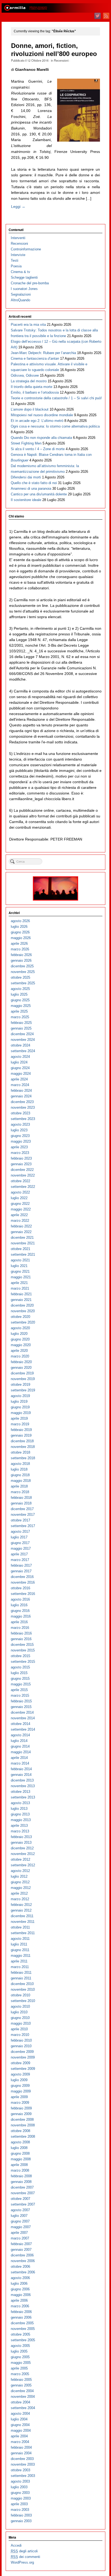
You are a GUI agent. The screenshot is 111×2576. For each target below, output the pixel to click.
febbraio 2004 (21, 2447)
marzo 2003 (20, 2510)
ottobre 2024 (20, 1045)
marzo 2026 (20, 949)
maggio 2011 (21, 1956)
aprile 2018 (19, 1486)
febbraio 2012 (21, 1905)
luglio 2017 (19, 1537)
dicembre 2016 (22, 1577)
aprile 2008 (19, 2165)
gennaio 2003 (21, 2521)
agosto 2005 (20, 2346)
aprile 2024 (19, 1079)
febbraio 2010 (21, 2040)
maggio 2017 (21, 1548)
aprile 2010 (19, 2029)
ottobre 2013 (20, 1792)
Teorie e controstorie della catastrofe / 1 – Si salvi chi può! (56, 398)
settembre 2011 (23, 1933)
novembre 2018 (23, 1447)
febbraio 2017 (21, 1565)
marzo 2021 (20, 1288)
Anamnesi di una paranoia (31, 489)
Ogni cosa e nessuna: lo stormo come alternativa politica (55, 426)
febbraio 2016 (21, 1633)
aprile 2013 (19, 1826)
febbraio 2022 (21, 1226)
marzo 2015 (20, 1695)
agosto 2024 (20, 1057)
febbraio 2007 (21, 2244)
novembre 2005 (23, 2329)
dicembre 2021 (22, 1238)
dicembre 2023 (22, 1102)
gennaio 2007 (21, 2250)
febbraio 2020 (21, 1362)
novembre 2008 (23, 2125)
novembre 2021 (23, 1243)
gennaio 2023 (21, 1164)
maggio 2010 (21, 2023)
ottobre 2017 (20, 1520)
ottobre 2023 (20, 1113)
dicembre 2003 (22, 2459)
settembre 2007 (23, 2204)
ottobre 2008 (20, 2131)
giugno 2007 (20, 2221)
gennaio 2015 (21, 1707)
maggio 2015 (21, 1684)
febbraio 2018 (21, 1498)
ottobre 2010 (20, 1995)
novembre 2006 (23, 2261)
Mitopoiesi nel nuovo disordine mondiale (42, 415)
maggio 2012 (21, 1888)
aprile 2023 (19, 1147)
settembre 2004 (23, 2408)
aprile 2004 (19, 2436)
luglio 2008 (19, 2148)
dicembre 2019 (22, 1373)
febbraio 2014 (21, 1769)
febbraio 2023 (21, 1158)
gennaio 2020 (21, 1368)
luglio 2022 (19, 1198)
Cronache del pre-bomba (30, 283)
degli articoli (24, 2551)
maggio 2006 (21, 2295)
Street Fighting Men (26, 443)
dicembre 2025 (22, 966)
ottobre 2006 (20, 2267)
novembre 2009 (23, 2057)
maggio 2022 (21, 1209)
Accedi (16, 2545)
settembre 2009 (23, 2069)
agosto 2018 (20, 1464)
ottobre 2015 (20, 1656)
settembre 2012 (23, 1865)
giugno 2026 (20, 932)
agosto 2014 (20, 1735)
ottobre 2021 (20, 1249)
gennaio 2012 (21, 1910)
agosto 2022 (20, 1192)
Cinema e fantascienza (35, 358)
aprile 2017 (19, 1554)
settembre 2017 (23, 1526)
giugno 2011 (20, 1950)
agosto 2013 (20, 1803)
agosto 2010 (20, 2006)
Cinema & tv (20, 272)
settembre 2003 (23, 2476)
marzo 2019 (20, 1424)
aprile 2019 (19, 1418)
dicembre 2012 (22, 1848)
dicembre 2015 (22, 1645)
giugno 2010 (20, 2018)
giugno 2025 (20, 1000)
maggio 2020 (21, 1345)
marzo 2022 (20, 1221)
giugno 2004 (20, 2425)
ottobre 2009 (20, 2063)
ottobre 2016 (20, 1588)
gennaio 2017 (21, 1571)
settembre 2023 (23, 1119)
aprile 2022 (19, 1215)
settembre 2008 (23, 2136)
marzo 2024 (20, 1085)
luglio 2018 (19, 1469)
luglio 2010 (19, 2012)
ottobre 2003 (20, 2470)
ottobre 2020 (20, 1317)
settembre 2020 (23, 1322)
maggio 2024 (21, 1074)
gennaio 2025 (21, 1028)
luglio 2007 (19, 2216)
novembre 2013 (23, 1786)
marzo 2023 (20, 1153)
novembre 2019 (23, 1379)
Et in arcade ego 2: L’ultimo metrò (37, 421)
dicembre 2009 (22, 2052)
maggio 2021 (21, 1277)
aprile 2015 (19, 1690)
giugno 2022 (20, 1204)
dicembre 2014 (22, 1712)
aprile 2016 (19, 1622)
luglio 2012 (19, 1876)
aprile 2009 (19, 2097)
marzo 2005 (20, 2374)
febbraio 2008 (21, 2176)
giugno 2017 (20, 1543)
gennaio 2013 (21, 1842)
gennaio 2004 (21, 2453)
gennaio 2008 (21, 2182)
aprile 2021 (19, 1283)
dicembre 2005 (22, 2323)
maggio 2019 (21, 1413)
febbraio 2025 (21, 1023)
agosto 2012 (20, 1871)
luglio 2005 (19, 2351)
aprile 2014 (19, 1758)
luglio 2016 (19, 1605)
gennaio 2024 (21, 1096)
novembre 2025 (23, 972)
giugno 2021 (20, 1271)
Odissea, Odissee (25, 375)
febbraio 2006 (21, 2312)
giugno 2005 (20, 2357)
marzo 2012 (20, 1899)
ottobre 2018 (20, 1452)
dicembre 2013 (22, 1780)
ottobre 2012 (20, 1859)
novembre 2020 (23, 1311)
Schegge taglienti (24, 277)
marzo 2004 (20, 2442)
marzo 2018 (20, 1492)
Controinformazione (26, 249)
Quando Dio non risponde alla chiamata (41, 438)
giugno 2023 (20, 1136)
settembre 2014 (23, 1729)
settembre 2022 (23, 1187)
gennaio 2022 (21, 1232)
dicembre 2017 (22, 1509)
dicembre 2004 (22, 2391)
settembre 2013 (23, 1797)
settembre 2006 (23, 2272)
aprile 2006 (19, 2300)
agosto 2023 (20, 1124)
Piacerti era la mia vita (28, 325)
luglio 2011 (19, 1944)
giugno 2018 (20, 1475)
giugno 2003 (20, 2493)
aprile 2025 (19, 1011)
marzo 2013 (20, 1831)
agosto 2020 (20, 1328)
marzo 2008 (20, 2170)
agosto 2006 (20, 2278)
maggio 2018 (21, 1481)
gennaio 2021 (21, 1300)
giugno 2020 (20, 1339)
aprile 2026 (19, 944)
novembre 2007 (23, 2193)
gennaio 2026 (21, 960)
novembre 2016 (23, 1582)
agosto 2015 (20, 1667)
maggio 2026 (21, 938)
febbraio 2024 (21, 1091)
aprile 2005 (19, 2368)
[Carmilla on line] (55, 8)
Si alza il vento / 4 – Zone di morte (38, 449)
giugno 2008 (20, 2153)
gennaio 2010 (21, 2046)
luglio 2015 (19, 1673)
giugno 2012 (20, 1882)
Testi (15, 260)
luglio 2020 (19, 1334)
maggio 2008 (21, 2159)
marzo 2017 (20, 1560)
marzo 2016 (20, 1628)
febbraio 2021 (21, 1294)
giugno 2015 (20, 1679)
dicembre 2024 (22, 1034)
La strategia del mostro (29, 381)
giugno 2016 (20, 1611)
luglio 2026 (19, 927)
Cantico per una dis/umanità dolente (39, 494)
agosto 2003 (20, 2481)
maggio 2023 (21, 1141)
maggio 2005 (21, 2363)
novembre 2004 (23, 2397)
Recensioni (61, 60)
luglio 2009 (19, 2080)
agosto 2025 (20, 989)
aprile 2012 (19, 1893)
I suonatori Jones (24, 289)
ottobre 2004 (20, 2402)
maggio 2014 (21, 1752)
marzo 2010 (20, 2035)
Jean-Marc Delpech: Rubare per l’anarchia (43, 353)
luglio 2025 (19, 994)
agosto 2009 (20, 2074)
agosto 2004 (20, 2414)
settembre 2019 (23, 1390)
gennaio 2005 (21, 2385)
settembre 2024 (23, 1051)
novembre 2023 (23, 1107)
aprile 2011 (19, 1961)
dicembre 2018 (22, 1441)
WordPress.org (22, 2562)
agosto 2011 (20, 1939)
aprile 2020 (19, 1351)
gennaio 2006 (21, 2317)
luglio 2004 (19, 2419)
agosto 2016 (20, 1599)
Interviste (18, 255)
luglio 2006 (19, 2283)
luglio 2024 (19, 1062)
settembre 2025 (23, 983)
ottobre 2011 (20, 1927)
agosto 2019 (20, 1396)
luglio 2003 (19, 2487)
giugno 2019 (20, 1407)
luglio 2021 (19, 1266)
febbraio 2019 (21, 1430)
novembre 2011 (23, 1922)
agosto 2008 (20, 2142)
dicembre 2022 (22, 1170)
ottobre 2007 (20, 2199)
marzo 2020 (20, 1356)
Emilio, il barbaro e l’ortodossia (35, 392)
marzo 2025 (20, 1017)
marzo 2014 (20, 1763)
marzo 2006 (20, 2306)
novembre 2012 (23, 1854)
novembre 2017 (23, 1515)
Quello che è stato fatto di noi (34, 483)
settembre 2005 (23, 2340)
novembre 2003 (23, 2464)
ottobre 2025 (20, 977)
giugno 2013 (20, 1814)
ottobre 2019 (20, 1385)
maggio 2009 (21, 2091)
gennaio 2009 (21, 2114)
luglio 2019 (19, 1401)
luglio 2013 (19, 1809)
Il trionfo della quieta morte (32, 387)
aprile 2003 (19, 2504)
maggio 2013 (21, 1820)
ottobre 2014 (20, 1724)
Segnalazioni (21, 294)
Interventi (18, 238)
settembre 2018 (23, 1458)
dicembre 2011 (22, 1916)
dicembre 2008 (22, 2120)
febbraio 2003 (21, 2515)
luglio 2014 (19, 1741)
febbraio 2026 (21, 955)
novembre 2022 (23, 1175)
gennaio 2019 (21, 1435)
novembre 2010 (23, 1989)
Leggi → (18, 206)
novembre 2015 (23, 1650)
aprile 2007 (19, 2233)
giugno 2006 (20, 2289)
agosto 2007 (20, 2210)
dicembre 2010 (22, 1984)
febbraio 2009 (21, 2108)
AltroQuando (20, 300)
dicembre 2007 (22, 2187)
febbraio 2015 (21, 1701)
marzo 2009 (20, 2103)
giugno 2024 (20, 1068)
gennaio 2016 (21, 1639)
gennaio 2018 (21, 1503)
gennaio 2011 (21, 1978)
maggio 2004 (21, 2430)
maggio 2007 (21, 2227)
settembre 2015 (23, 1662)
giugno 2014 (20, 1746)
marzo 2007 (20, 2238)
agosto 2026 (20, 921)
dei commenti (25, 2557)
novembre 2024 (23, 1040)
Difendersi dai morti (26, 477)
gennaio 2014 (21, 1775)
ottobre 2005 (20, 2334)
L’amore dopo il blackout (30, 409)
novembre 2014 (23, 1718)
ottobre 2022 (20, 1181)
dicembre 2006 (22, 2255)
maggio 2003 (21, 2498)
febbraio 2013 (21, 1837)
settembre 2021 (23, 1254)
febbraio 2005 (21, 2380)
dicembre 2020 (22, 1305)
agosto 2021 (20, 1260)
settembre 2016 (23, 1594)
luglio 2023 (19, 1130)
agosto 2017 (20, 1532)
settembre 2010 (23, 2001)
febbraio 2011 (21, 1973)
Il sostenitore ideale (26, 500)
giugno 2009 (20, 2086)
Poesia (16, 266)
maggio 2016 (21, 1616)
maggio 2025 (21, 1006)
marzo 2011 (20, 1967)
